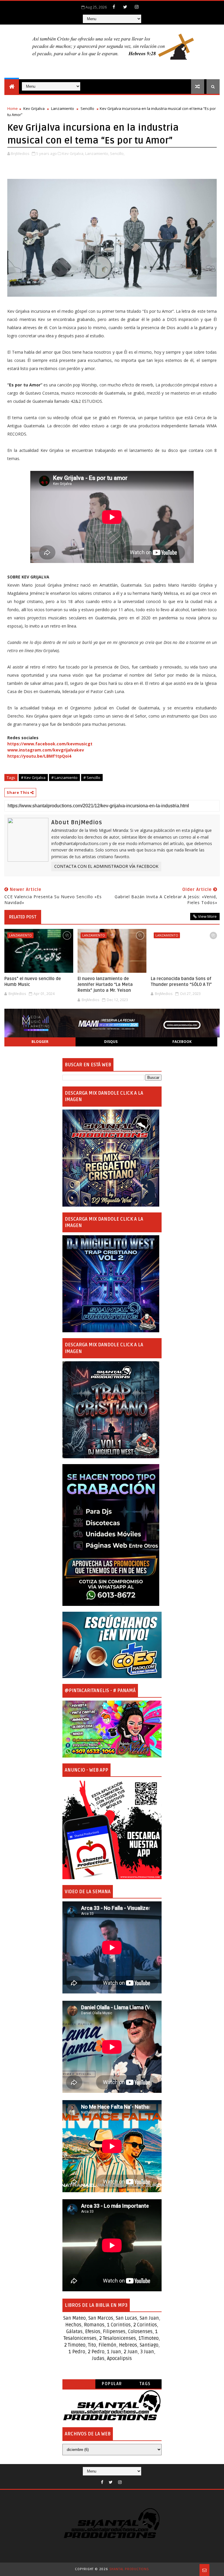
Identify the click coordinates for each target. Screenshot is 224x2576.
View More (207, 916)
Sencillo (87, 108)
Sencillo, (117, 153)
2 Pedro (96, 2352)
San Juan (149, 2318)
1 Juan (114, 2352)
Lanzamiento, (97, 153)
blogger (40, 1042)
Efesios (93, 2332)
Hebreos (128, 2345)
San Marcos (101, 2318)
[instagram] (136, 7)
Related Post (23, 917)
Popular (112, 2384)
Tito (91, 2345)
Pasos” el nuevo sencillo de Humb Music (33, 982)
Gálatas (74, 2332)
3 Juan (147, 2352)
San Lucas (126, 2318)
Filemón (107, 2345)
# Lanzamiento (64, 778)
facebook (182, 1042)
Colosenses (140, 2332)
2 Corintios (145, 2325)
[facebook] (114, 7)
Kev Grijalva (34, 108)
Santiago (149, 2345)
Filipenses (114, 2332)
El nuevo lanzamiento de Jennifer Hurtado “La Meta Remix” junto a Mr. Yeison (105, 985)
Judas (98, 2359)
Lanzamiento (63, 108)
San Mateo (75, 2318)
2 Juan (131, 2352)
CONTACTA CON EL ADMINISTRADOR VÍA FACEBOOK (106, 866)
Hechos (73, 2325)
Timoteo (150, 2338)
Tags (145, 2384)
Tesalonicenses (80, 2338)
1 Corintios (119, 2325)
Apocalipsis (119, 2359)
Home (13, 108)
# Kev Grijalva (33, 778)
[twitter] (125, 7)
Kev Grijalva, (73, 153)
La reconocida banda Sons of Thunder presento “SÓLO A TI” (181, 982)
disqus (111, 1042)
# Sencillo (92, 778)
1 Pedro (77, 2352)
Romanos (94, 2325)
